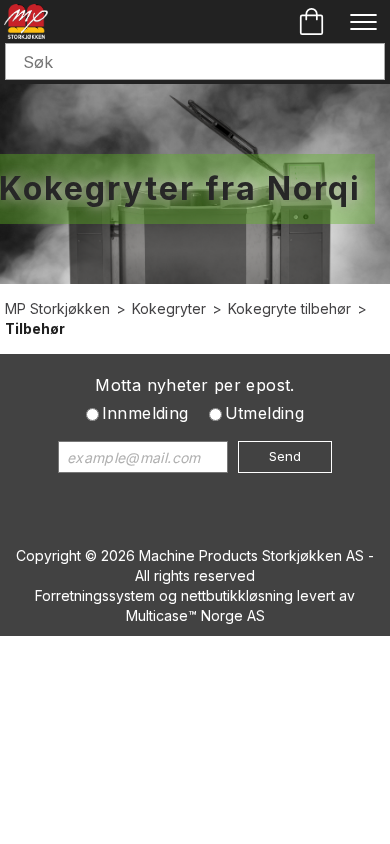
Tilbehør (35, 328)
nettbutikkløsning (237, 595)
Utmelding (265, 413)
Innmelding (145, 413)
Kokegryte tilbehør (289, 308)
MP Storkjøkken (57, 308)
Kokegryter (169, 308)
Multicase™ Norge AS (195, 615)
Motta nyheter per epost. (195, 385)
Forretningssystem (95, 595)
